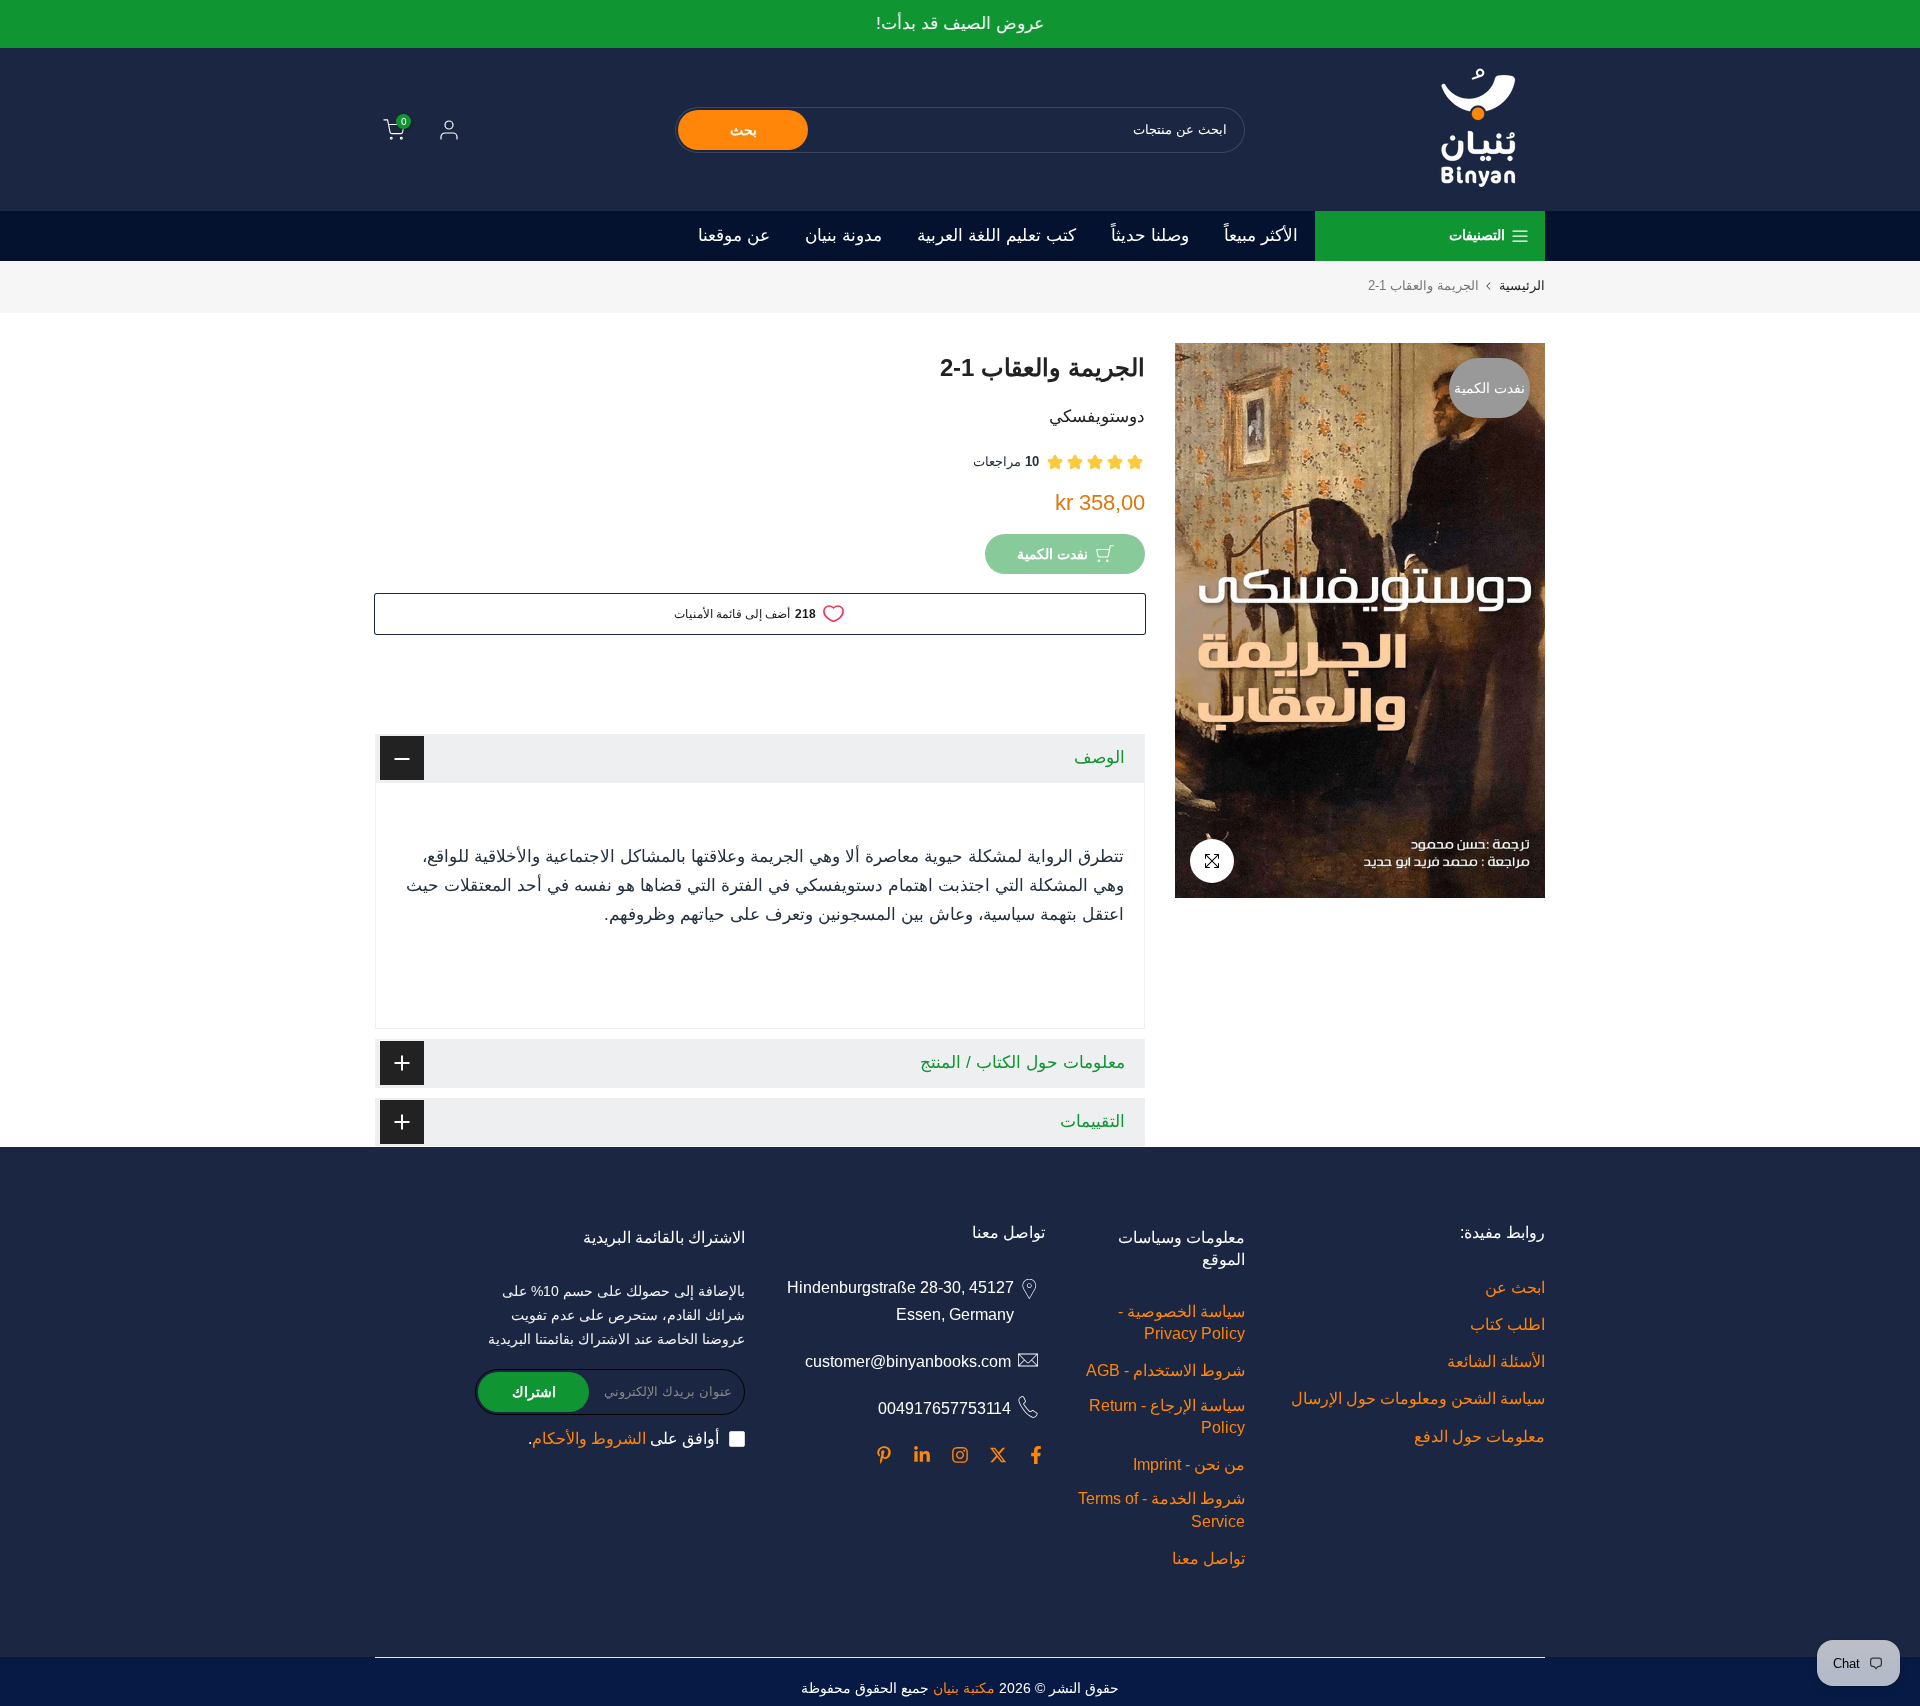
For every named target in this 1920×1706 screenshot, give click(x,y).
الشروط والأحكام (589, 1438)
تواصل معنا (1208, 1558)
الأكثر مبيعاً (1261, 235)
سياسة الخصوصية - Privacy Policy (1181, 1322)
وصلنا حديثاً (1150, 235)
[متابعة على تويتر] (998, 1455)
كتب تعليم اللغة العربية (996, 235)
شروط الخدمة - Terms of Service (1161, 1509)
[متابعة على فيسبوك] (1036, 1455)
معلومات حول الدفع (1479, 1436)
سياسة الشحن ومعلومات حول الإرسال (1418, 1398)
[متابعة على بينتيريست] (884, 1455)
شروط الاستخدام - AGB (1165, 1370)
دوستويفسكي (1097, 416)
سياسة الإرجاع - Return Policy (1167, 1416)
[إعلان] (960, 24)
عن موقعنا (734, 235)
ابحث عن (1515, 1287)
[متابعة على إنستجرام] (960, 1455)
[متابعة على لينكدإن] (922, 1455)
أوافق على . (623, 1438)
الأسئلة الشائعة (1496, 1361)
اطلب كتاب (1507, 1324)
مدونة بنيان (843, 235)
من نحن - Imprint (1189, 1464)
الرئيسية (1522, 285)
